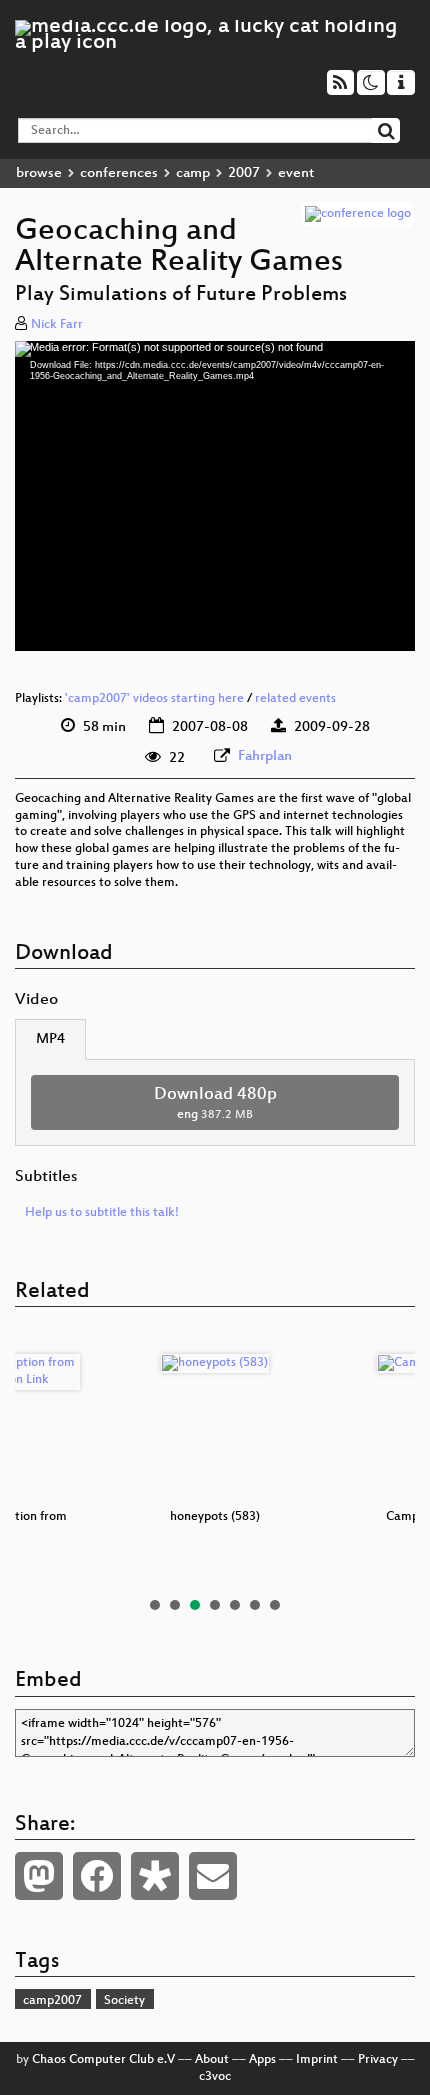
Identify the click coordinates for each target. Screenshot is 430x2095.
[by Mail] (213, 1876)
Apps (262, 2060)
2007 (244, 173)
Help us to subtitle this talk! (102, 1213)
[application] (215, 496)
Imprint (317, 2060)
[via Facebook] (97, 1876)
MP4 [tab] (50, 1039)
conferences (119, 173)
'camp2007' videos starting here (154, 699)
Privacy (378, 2060)
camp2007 (52, 2001)
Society (124, 2001)
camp (193, 173)
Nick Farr (57, 325)
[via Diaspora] (155, 1876)
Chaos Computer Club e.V (103, 2060)
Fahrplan (265, 756)
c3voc (215, 2077)
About (212, 2060)
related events (295, 699)
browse (39, 173)
